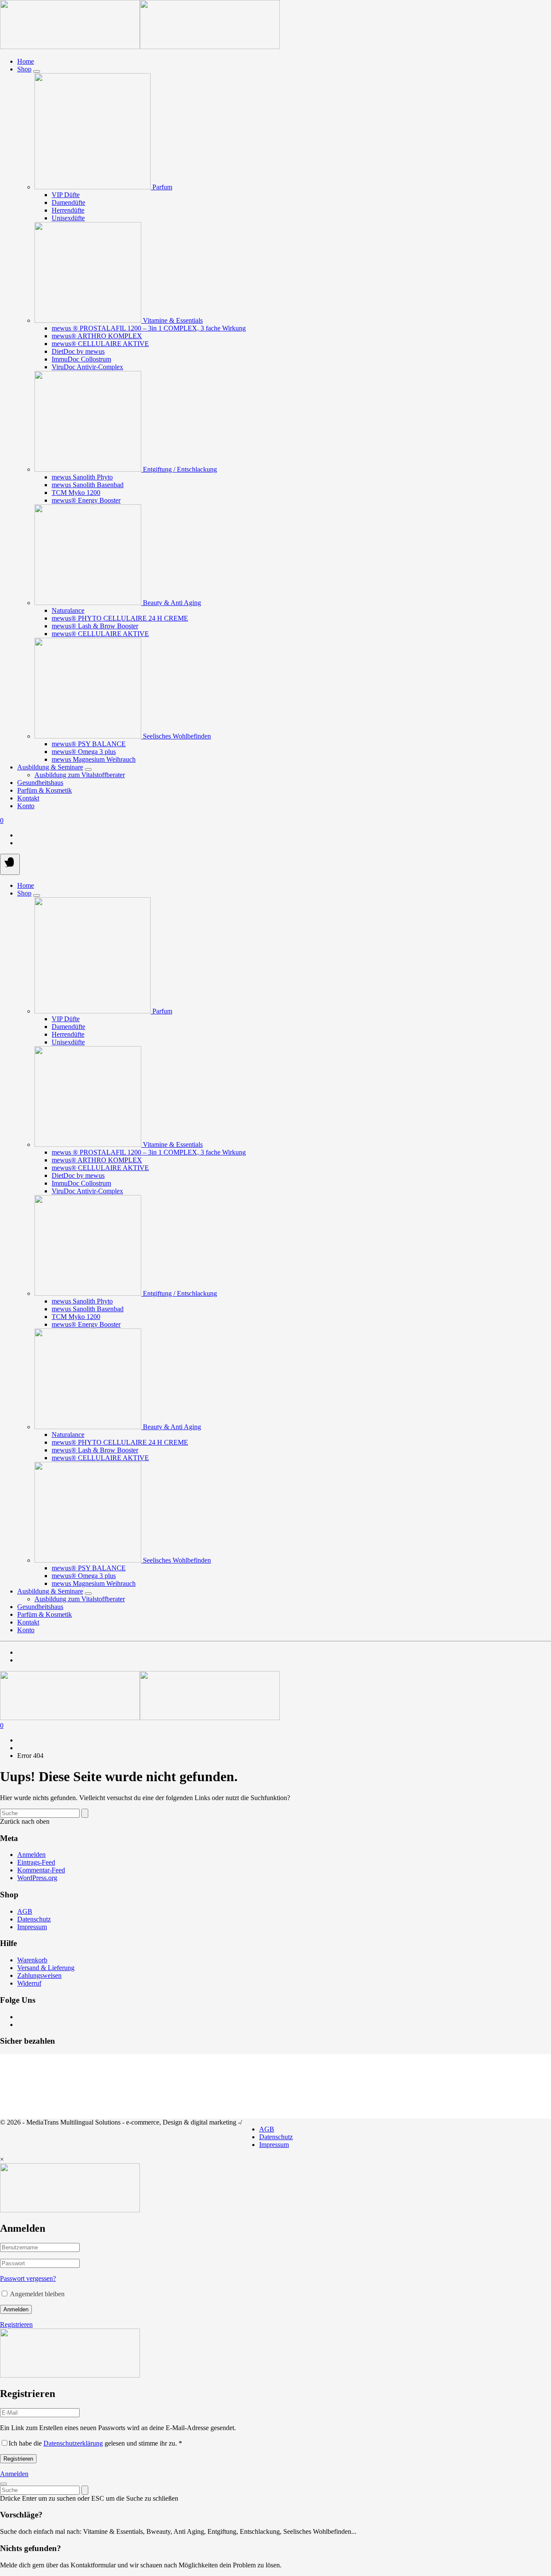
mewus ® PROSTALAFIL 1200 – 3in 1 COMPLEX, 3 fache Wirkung (149, 328)
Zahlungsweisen (39, 1975)
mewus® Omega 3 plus (84, 752)
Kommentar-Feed (41, 1870)
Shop (24, 69)
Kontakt (28, 798)
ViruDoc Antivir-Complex (87, 367)
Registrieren (16, 2324)
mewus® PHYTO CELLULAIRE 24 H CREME (120, 618)
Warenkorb (32, 1960)
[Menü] (10, 864)
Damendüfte (68, 202)
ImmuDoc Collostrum (81, 359)
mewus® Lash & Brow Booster (95, 626)
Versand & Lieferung (46, 1968)
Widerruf (29, 1983)
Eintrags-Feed (36, 1862)
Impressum (32, 1927)
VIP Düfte (66, 195)
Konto (26, 806)
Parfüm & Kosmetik (45, 790)
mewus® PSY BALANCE (89, 744)
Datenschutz (34, 1919)
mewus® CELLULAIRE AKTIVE (100, 344)
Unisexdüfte (68, 218)
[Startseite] (140, 47)
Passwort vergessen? (28, 2278)
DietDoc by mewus (78, 351)
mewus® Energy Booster (86, 500)
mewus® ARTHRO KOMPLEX (97, 336)
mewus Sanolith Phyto (82, 477)
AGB (25, 1911)
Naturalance (68, 610)
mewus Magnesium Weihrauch (94, 759)
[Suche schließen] (3, 2484)
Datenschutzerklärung (73, 2443)
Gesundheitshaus (40, 783)
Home (26, 61)
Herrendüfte (68, 210)
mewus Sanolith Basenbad (88, 485)
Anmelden (31, 1855)
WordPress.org (37, 1878)
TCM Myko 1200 (76, 493)
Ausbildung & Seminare (50, 767)
